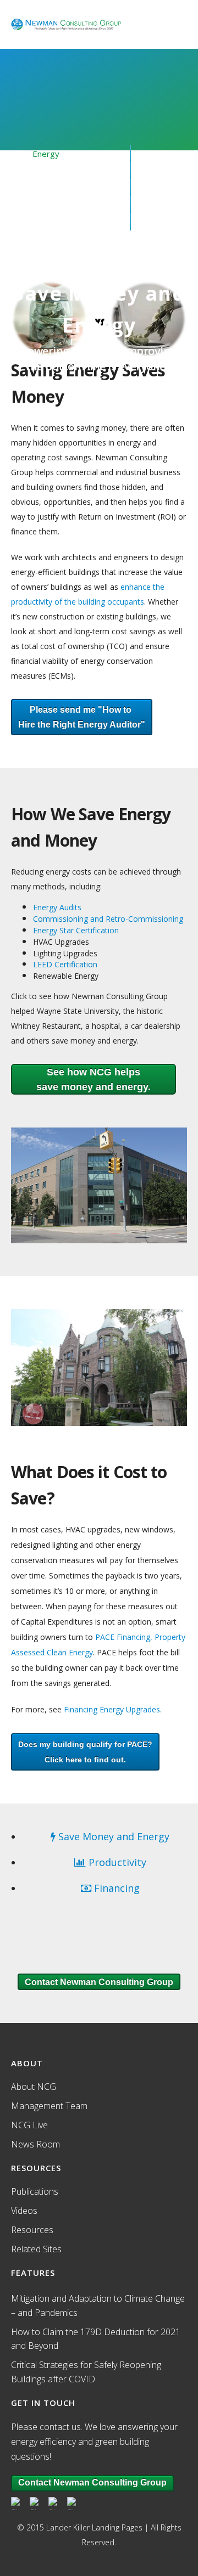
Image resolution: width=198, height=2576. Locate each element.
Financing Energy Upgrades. (113, 1709)
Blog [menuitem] (41, 239)
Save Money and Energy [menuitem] (112, 1836)
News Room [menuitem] (35, 2144)
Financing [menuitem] (50, 188)
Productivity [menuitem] (55, 171)
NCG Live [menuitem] (29, 2125)
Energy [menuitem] (46, 154)
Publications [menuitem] (35, 2191)
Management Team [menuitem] (49, 2106)
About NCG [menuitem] (53, 222)
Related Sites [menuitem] (36, 2249)
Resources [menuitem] (53, 205)
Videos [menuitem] (24, 2211)
